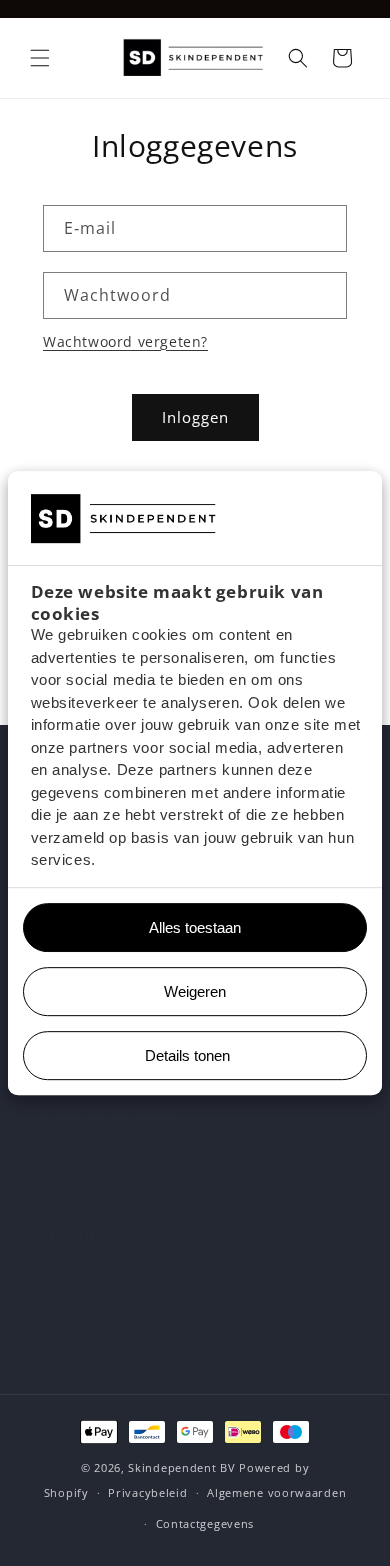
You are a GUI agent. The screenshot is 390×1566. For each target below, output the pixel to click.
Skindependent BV (181, 1467)
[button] (40, 58)
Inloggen (195, 417)
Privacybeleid (147, 1492)
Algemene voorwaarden (276, 1492)
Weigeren (195, 991)
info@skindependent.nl (126, 1169)
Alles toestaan (187, 927)
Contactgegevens (205, 1523)
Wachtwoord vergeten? (125, 341)
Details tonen (187, 1055)
